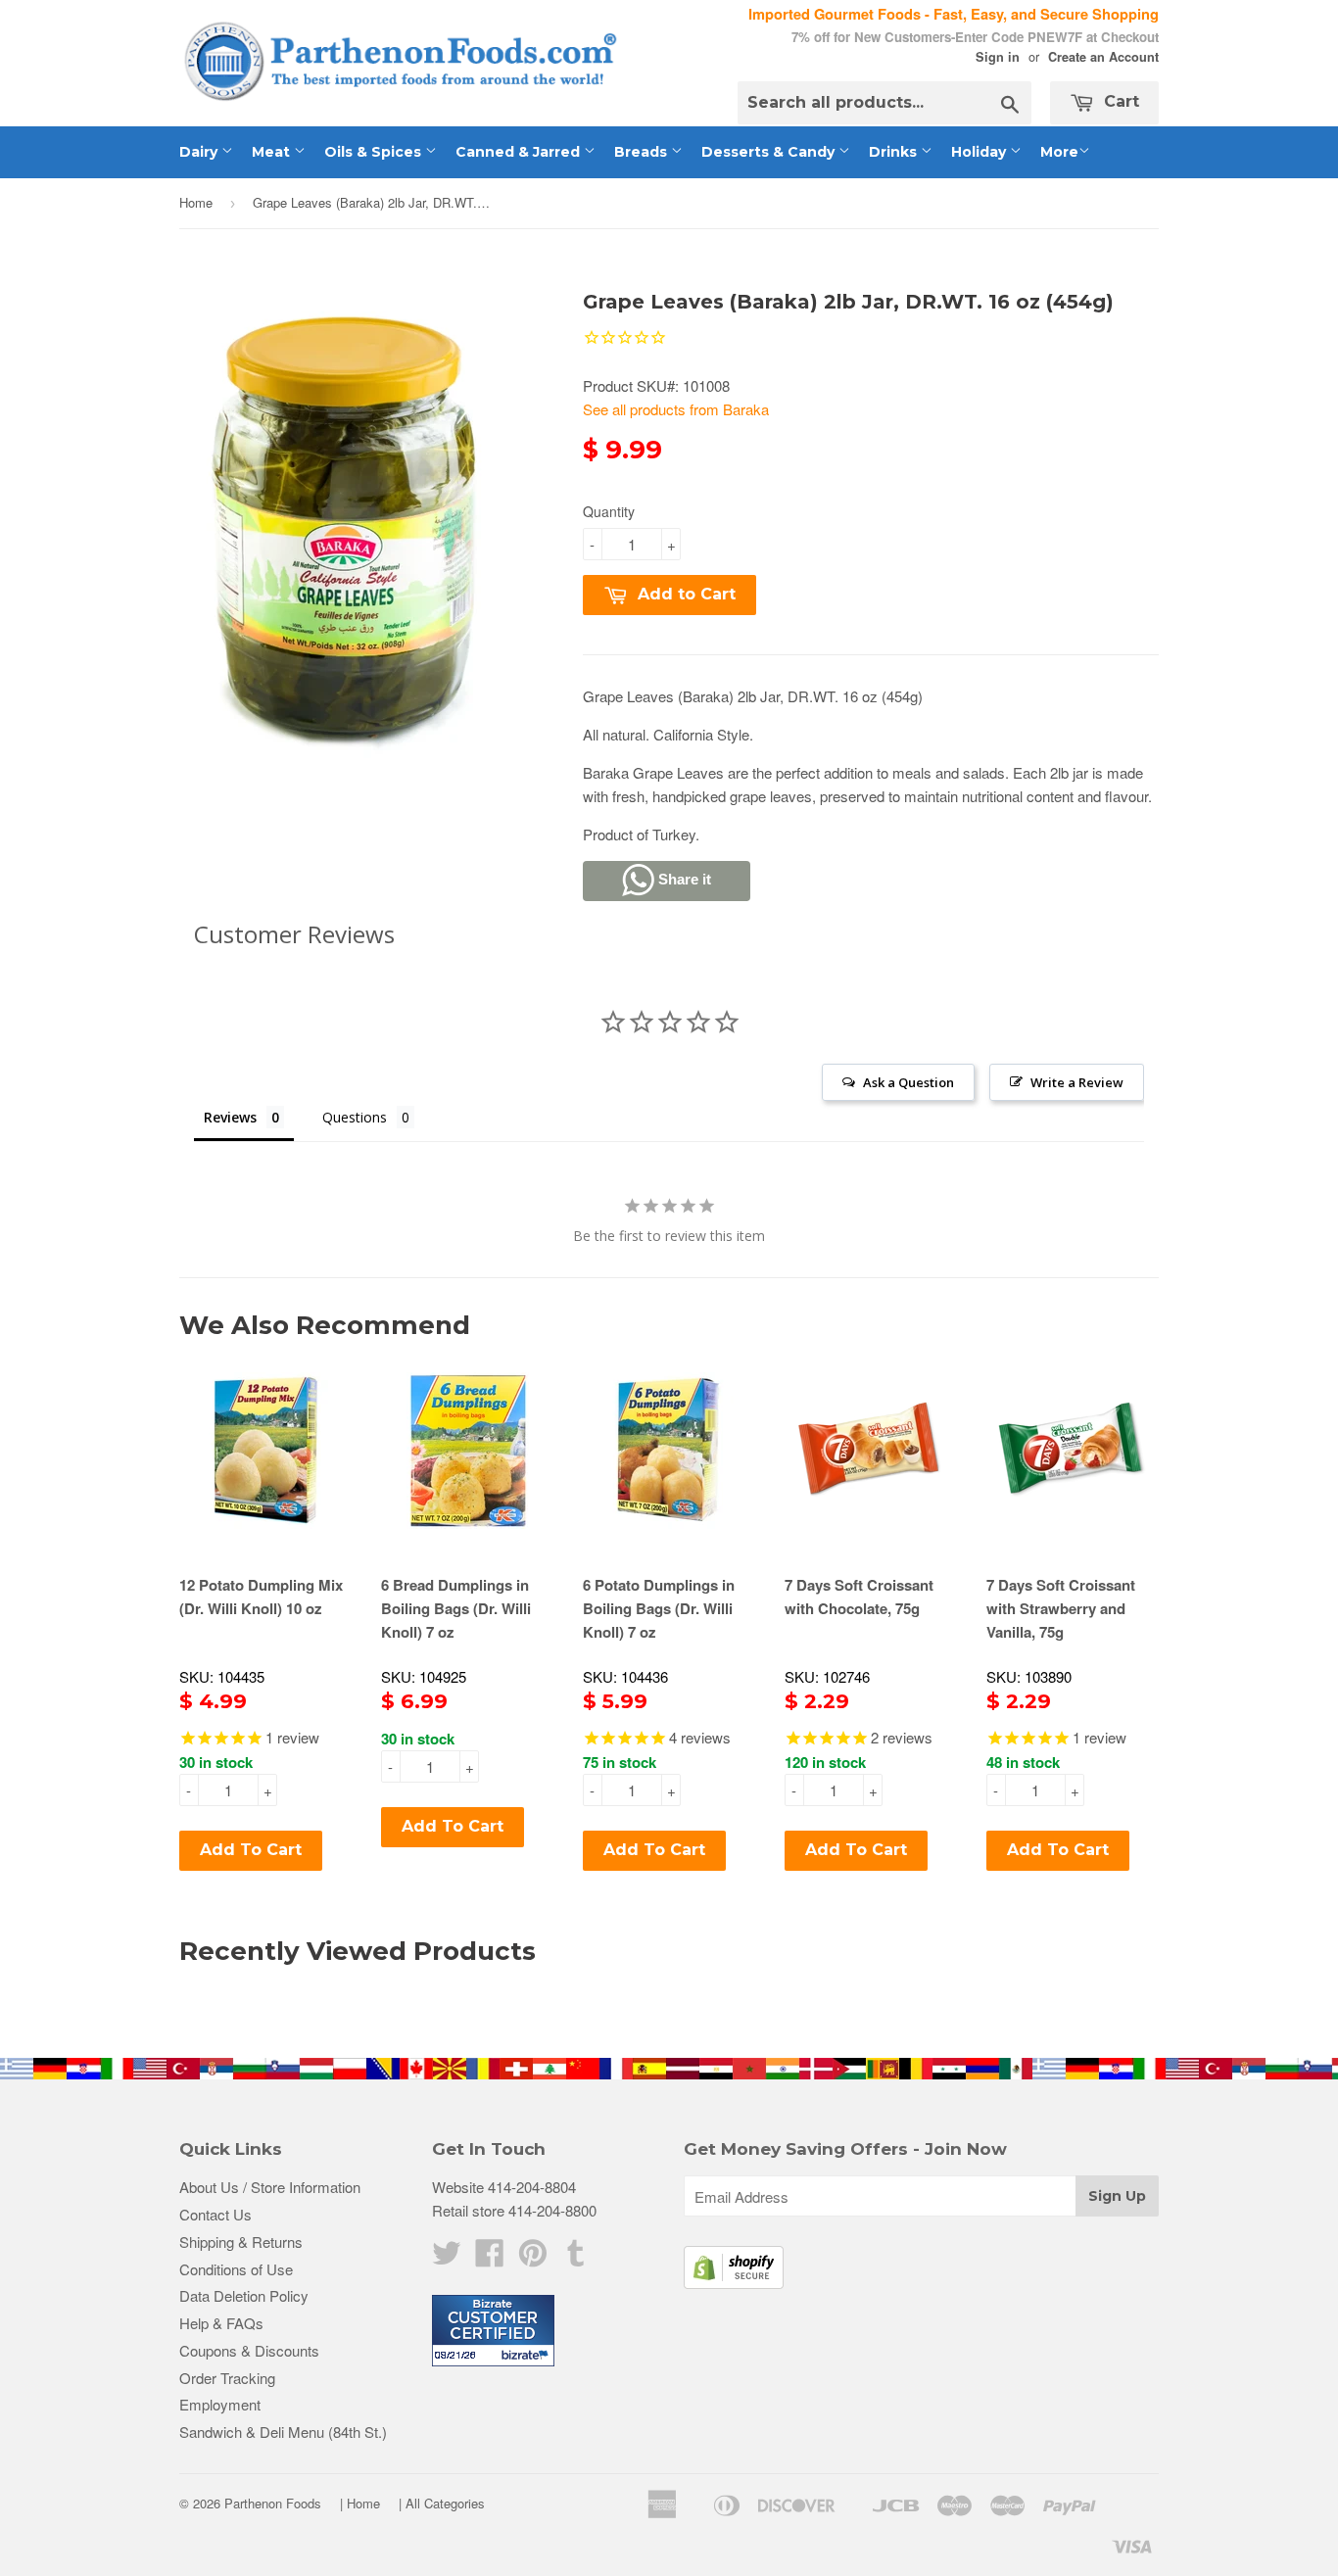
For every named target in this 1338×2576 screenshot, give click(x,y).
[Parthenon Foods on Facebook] (490, 2258)
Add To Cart (251, 1850)
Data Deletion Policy (244, 2295)
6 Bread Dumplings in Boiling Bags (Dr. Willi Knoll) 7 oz (456, 1608)
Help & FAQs (221, 2323)
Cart (1119, 101)
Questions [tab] (355, 1117)
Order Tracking (227, 2378)
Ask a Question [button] (908, 1082)
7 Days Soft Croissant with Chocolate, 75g (859, 1597)
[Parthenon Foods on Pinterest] (533, 2258)
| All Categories (442, 2503)
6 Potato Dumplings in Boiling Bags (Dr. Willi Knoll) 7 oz (659, 1608)
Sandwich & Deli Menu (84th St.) (283, 2432)
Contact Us (215, 2214)
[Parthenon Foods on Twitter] (447, 2258)
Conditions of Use (236, 2269)
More (1059, 152)
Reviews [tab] (230, 1117)
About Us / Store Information (270, 2187)
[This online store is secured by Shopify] (734, 2283)
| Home (360, 2503)
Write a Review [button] (1077, 1082)
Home (196, 202)
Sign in (998, 57)
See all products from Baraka (676, 409)
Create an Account (1103, 57)
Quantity (609, 511)
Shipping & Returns (241, 2242)
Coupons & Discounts (249, 2350)
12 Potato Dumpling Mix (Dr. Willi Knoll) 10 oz (261, 1597)
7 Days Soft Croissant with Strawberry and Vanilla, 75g (1061, 1608)
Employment (220, 2404)
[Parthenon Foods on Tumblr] (576, 2258)
